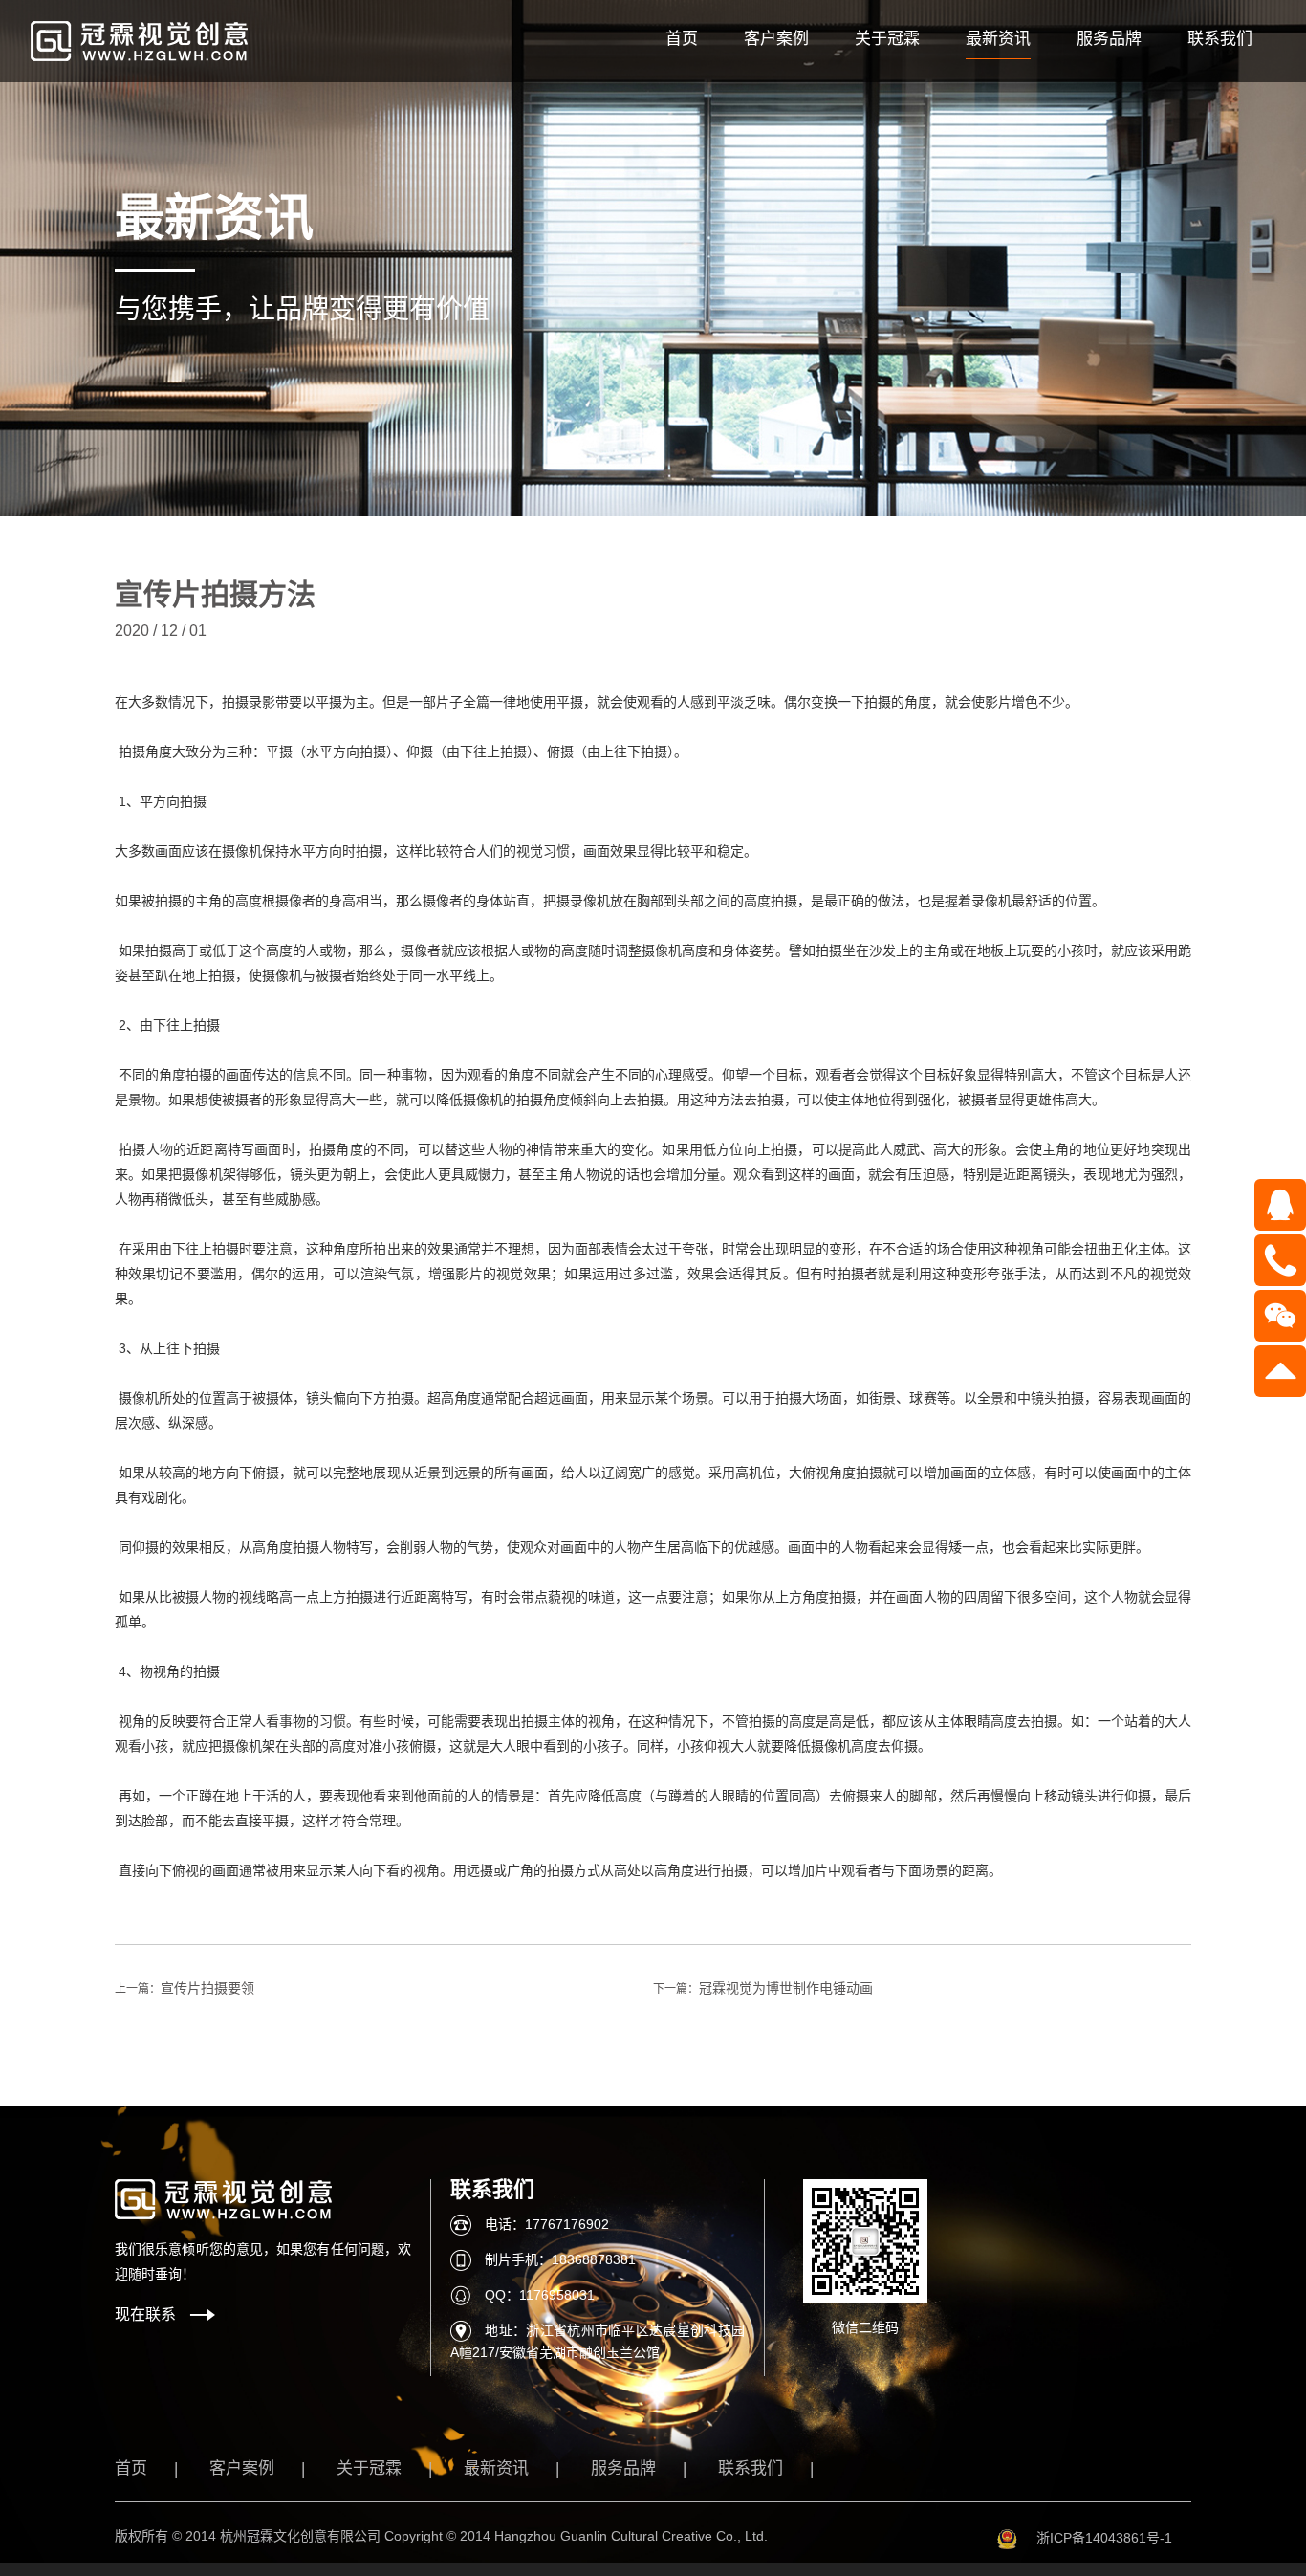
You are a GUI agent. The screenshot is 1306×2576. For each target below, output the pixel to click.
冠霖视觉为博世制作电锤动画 (786, 1988)
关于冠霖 (887, 39)
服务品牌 (1109, 39)
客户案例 (776, 39)
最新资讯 (998, 39)
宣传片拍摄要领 (207, 1988)
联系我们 (1220, 39)
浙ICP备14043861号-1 (1104, 2538)
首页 (682, 39)
